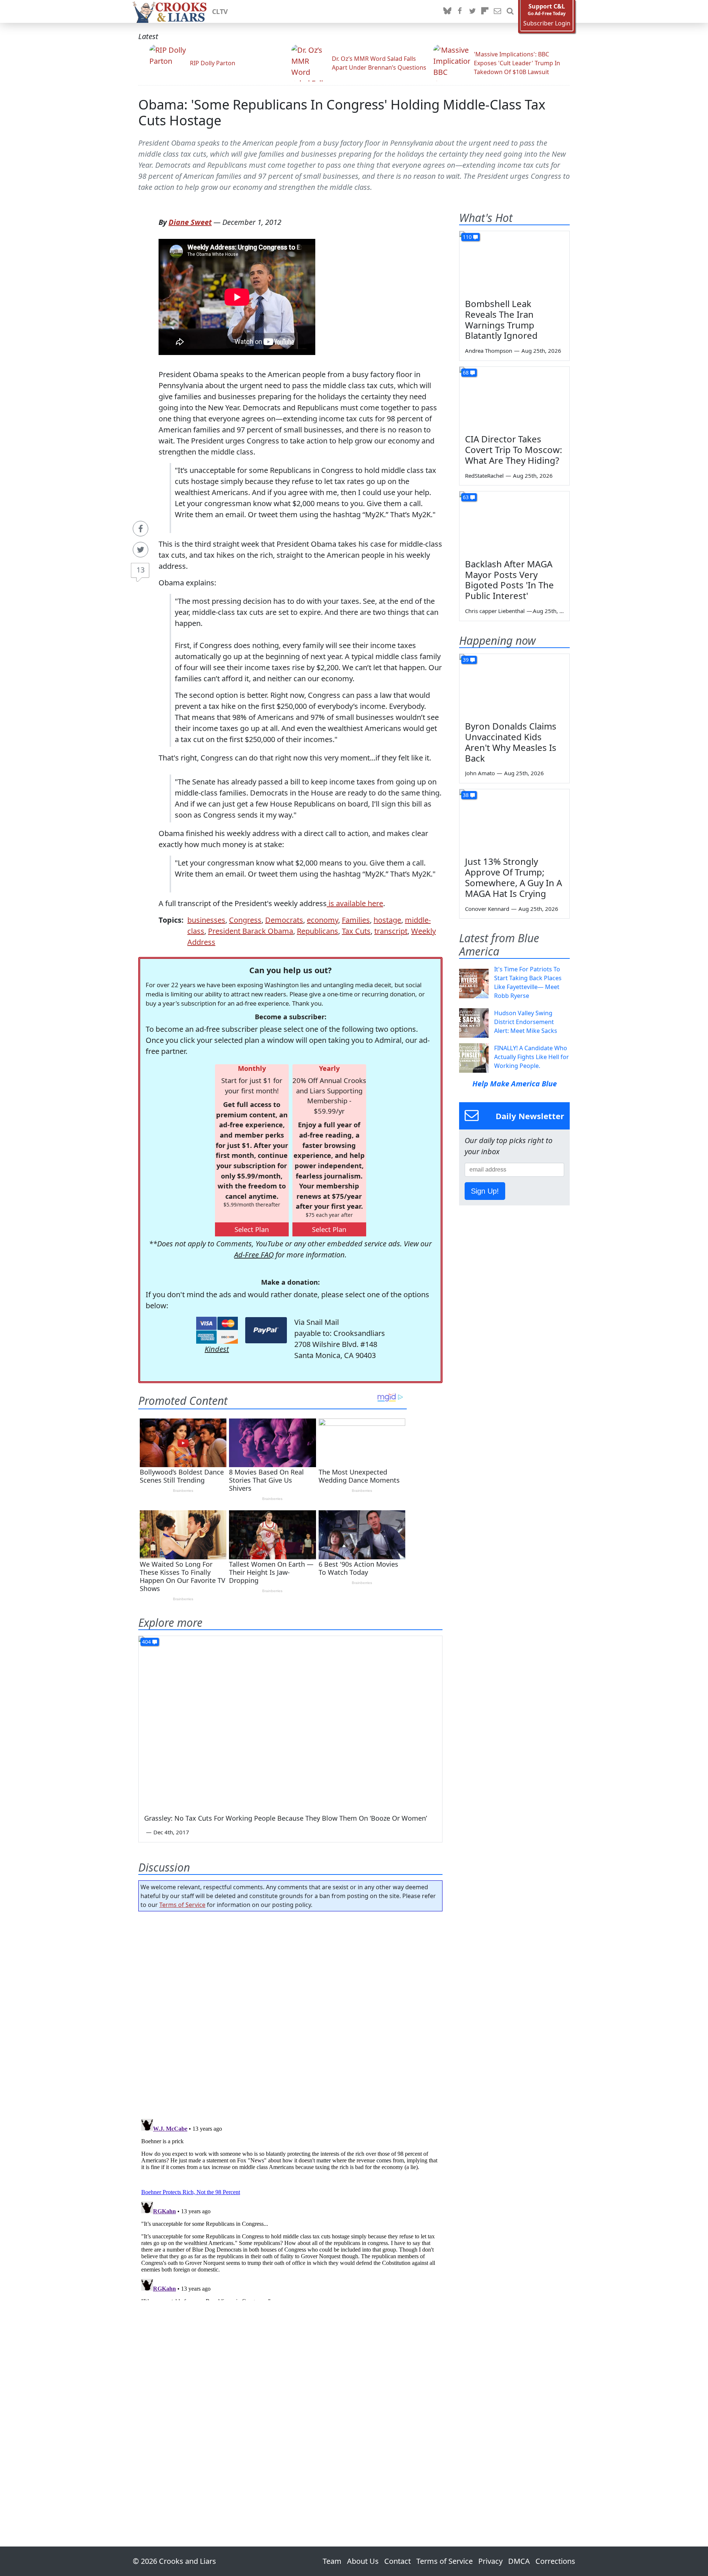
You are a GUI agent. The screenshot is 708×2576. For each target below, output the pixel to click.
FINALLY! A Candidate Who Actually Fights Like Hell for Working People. (532, 1057)
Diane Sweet (190, 222)
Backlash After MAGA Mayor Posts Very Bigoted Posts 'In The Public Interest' (509, 580)
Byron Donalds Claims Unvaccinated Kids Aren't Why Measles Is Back (511, 742)
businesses (206, 920)
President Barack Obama (251, 931)
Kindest (217, 1349)
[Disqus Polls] (291, 2013)
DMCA (519, 2561)
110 (467, 237)
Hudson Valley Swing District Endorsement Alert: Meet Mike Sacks (526, 1022)
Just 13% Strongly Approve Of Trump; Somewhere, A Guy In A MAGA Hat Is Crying (513, 877)
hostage (387, 920)
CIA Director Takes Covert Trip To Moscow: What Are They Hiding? (513, 450)
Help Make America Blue (515, 1084)
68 (466, 373)
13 (140, 570)
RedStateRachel (484, 476)
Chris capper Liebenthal (495, 611)
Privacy (490, 2561)
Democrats (284, 920)
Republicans (317, 931)
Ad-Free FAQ (254, 1255)
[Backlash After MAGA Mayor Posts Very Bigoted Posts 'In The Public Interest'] (514, 522)
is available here (355, 903)
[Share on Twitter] (140, 550)
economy (322, 920)
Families (356, 920)
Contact (398, 2561)
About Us (363, 2561)
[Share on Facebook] (140, 529)
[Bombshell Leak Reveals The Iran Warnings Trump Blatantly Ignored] (514, 262)
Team (332, 2561)
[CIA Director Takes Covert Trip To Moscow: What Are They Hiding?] (514, 398)
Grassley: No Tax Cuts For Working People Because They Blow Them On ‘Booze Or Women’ (286, 1818)
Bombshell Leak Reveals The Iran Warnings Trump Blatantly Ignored (501, 319)
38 (466, 795)
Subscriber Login (547, 23)
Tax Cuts (356, 931)
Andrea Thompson (489, 351)
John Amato (480, 773)
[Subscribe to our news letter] (497, 11)
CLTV (220, 11)
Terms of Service (182, 1905)
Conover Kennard (487, 909)
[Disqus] (290, 2208)
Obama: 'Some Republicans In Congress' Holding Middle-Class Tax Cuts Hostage (342, 112)
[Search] (510, 11)
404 (146, 1642)
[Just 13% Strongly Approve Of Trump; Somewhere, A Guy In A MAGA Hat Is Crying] (514, 820)
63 (466, 497)
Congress (245, 920)
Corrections (555, 2561)
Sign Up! (485, 1191)
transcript (391, 931)
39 (466, 660)
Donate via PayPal (266, 1330)
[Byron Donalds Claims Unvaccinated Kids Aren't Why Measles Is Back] (514, 685)
